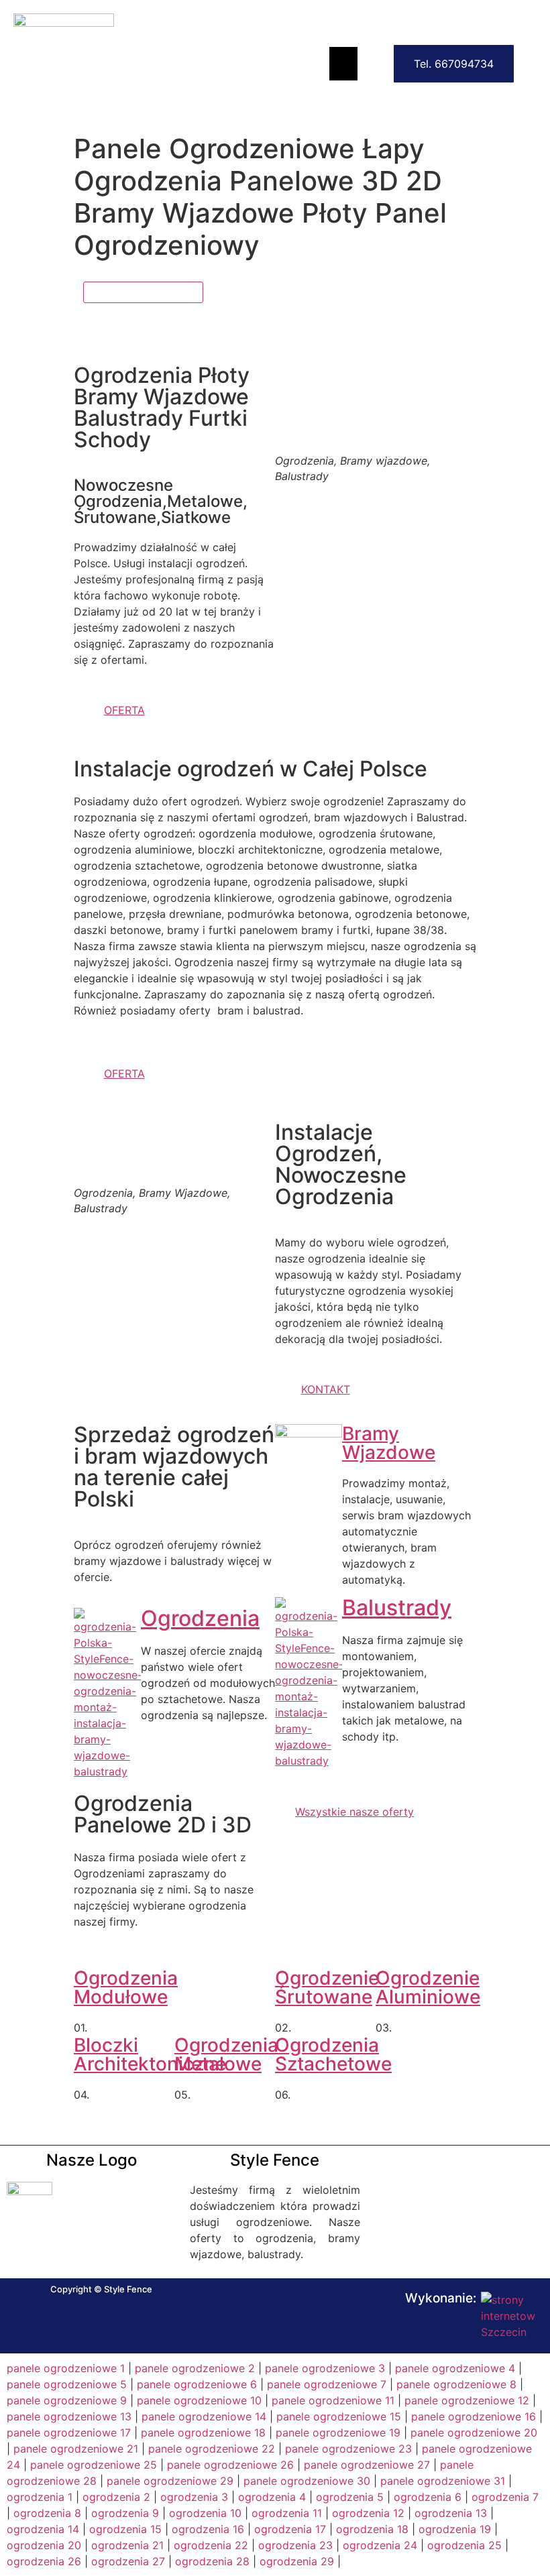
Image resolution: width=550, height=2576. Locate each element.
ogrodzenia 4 (272, 2497)
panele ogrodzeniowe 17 (69, 2433)
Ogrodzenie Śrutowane (327, 1987)
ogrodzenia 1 (40, 2497)
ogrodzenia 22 (211, 2545)
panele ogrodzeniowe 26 (230, 2465)
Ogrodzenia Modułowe (126, 1987)
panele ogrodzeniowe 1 (66, 2368)
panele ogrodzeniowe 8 (456, 2384)
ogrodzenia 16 (208, 2529)
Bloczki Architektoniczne (150, 2054)
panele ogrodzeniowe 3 (325, 2368)
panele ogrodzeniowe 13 (69, 2416)
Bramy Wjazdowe (389, 1443)
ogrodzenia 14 (43, 2529)
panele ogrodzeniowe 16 (474, 2416)
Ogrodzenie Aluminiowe (428, 1987)
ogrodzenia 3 (194, 2497)
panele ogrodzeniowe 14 (204, 2416)
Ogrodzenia (200, 1618)
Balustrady (397, 1607)
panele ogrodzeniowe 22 (212, 2449)
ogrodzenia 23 (295, 2545)
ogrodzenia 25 (464, 2545)
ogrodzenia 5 (350, 2497)
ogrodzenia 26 (44, 2561)
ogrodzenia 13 (451, 2513)
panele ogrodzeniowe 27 (367, 2465)
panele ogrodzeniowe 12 (467, 2400)
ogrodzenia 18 (372, 2529)
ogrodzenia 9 (125, 2513)
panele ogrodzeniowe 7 (327, 2384)
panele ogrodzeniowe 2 (195, 2368)
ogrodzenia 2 (116, 2497)
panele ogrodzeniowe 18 (203, 2433)
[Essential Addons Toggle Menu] (343, 64)
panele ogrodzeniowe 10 (199, 2400)
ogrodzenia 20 (44, 2545)
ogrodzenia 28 (212, 2561)
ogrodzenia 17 (290, 2529)
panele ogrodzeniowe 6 (197, 2384)
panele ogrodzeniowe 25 (94, 2465)
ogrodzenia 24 (380, 2545)
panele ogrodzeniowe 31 (443, 2481)
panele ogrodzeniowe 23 (348, 2449)
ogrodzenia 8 (47, 2513)
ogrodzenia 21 (127, 2545)
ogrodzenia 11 (287, 2513)
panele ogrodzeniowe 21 (76, 2449)
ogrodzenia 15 (125, 2529)
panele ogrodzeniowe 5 (67, 2384)
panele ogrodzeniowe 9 (67, 2400)
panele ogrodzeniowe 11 (333, 2400)
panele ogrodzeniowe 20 (474, 2433)
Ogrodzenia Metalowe (226, 2054)
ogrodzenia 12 (368, 2513)
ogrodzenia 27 (128, 2561)
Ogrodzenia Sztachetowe (333, 2054)
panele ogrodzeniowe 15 (339, 2416)
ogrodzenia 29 (297, 2561)
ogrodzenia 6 (428, 2497)
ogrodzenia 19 (455, 2529)
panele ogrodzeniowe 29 (170, 2481)
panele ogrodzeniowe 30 (307, 2481)
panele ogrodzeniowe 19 (338, 2433)
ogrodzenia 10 (205, 2513)
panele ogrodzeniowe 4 (455, 2368)
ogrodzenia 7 (505, 2497)
